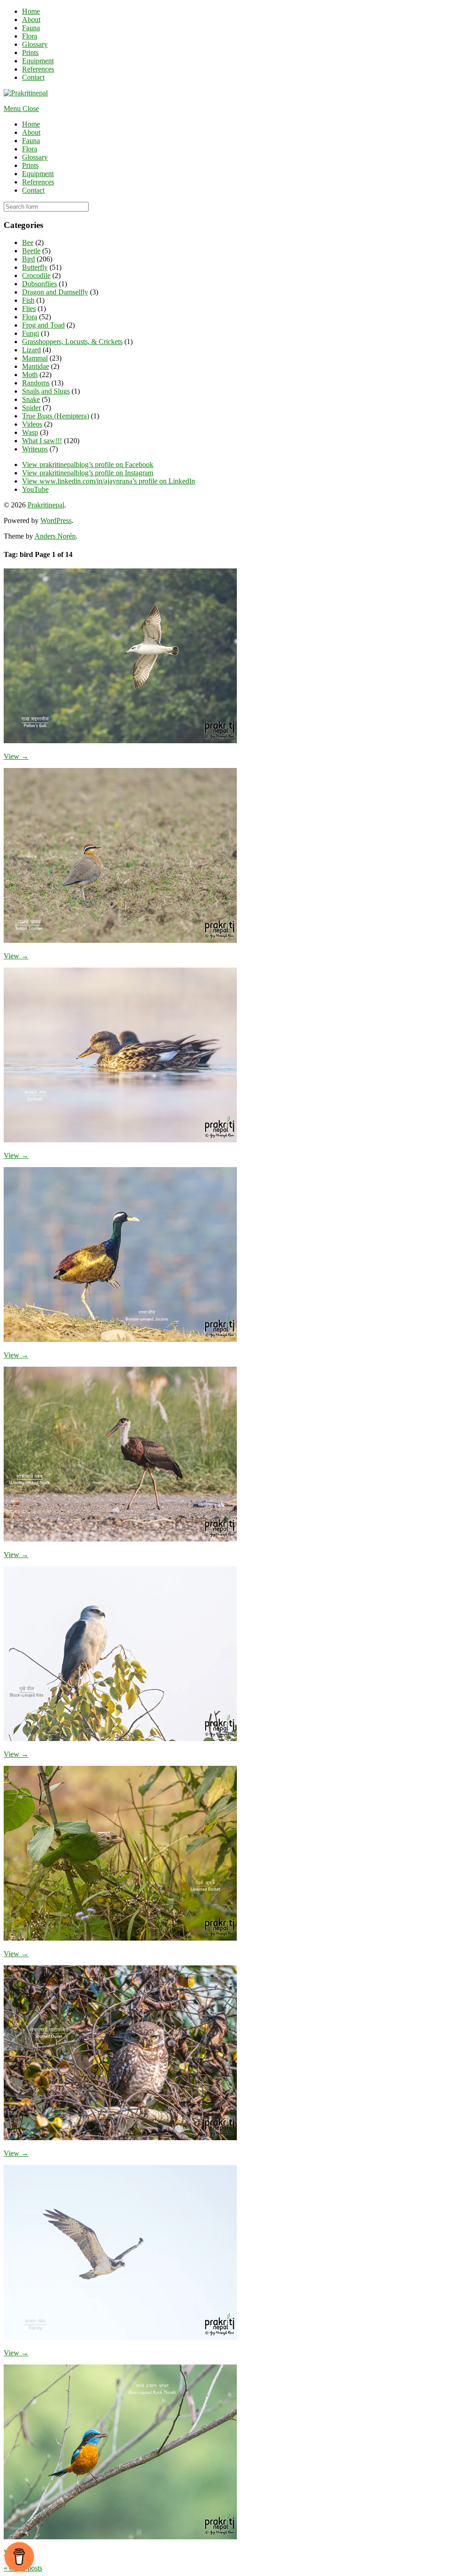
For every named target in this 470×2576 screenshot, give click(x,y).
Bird (28, 259)
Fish (28, 300)
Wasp (30, 432)
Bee (28, 242)
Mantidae (36, 366)
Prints (30, 53)
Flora (30, 36)
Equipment (38, 61)
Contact (33, 77)
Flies (29, 309)
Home (31, 11)
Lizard (31, 350)
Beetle (31, 251)
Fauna (31, 28)
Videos (32, 424)
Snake (31, 399)
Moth (30, 375)
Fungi (31, 333)
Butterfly (35, 267)
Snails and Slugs (46, 391)
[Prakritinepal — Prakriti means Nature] (26, 93)
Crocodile (36, 275)
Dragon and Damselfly (55, 292)
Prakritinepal (46, 505)
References (38, 69)
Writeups (35, 449)
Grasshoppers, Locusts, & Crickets (72, 342)
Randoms (36, 383)
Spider (31, 408)
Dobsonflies (39, 284)
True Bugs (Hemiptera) (56, 416)
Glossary (35, 44)
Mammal (35, 358)
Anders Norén (55, 536)
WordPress (56, 520)
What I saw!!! (42, 441)
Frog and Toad (43, 325)
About (31, 19)
